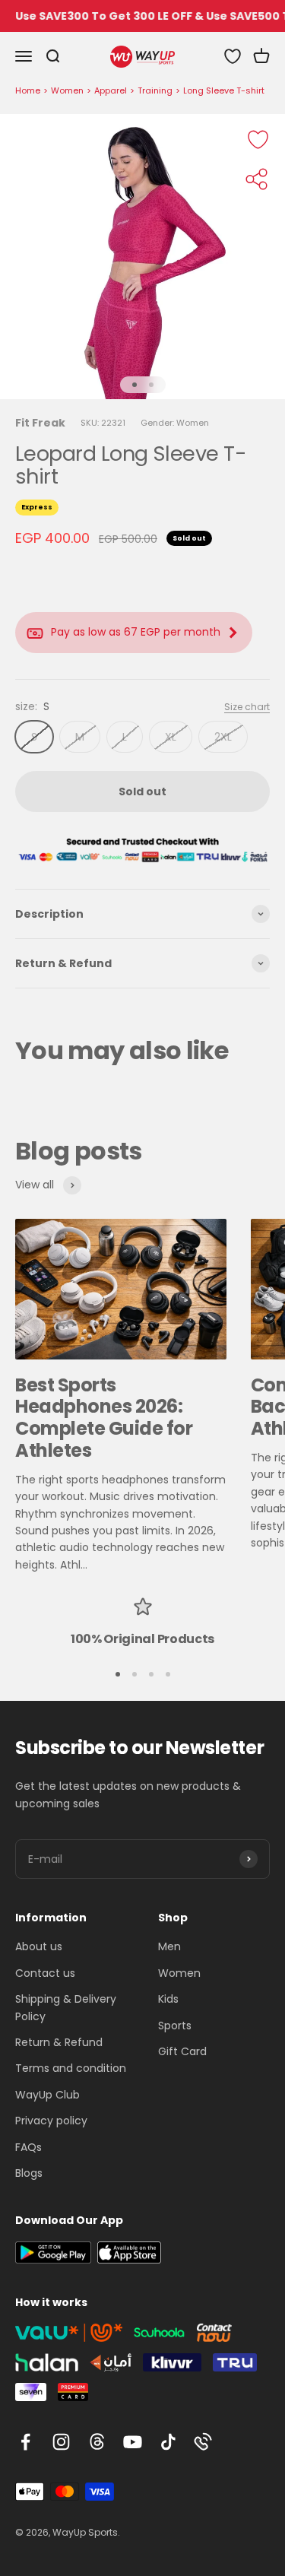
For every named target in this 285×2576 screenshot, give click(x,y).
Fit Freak (40, 423)
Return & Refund (59, 2042)
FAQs (28, 2147)
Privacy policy (51, 2121)
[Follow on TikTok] (168, 2442)
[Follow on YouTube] (133, 2442)
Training (155, 90)
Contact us (45, 1973)
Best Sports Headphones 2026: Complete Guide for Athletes (104, 1418)
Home (28, 90)
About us (39, 1946)
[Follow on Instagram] (61, 2442)
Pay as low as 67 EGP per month (136, 632)
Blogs (29, 2173)
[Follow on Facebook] (25, 2442)
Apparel (111, 90)
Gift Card (182, 2051)
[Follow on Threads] (97, 2442)
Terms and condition (71, 2068)
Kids (168, 1999)
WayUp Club (47, 2095)
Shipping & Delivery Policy (66, 2007)
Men (169, 1946)
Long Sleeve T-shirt (224, 90)
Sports (175, 2026)
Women (67, 90)
